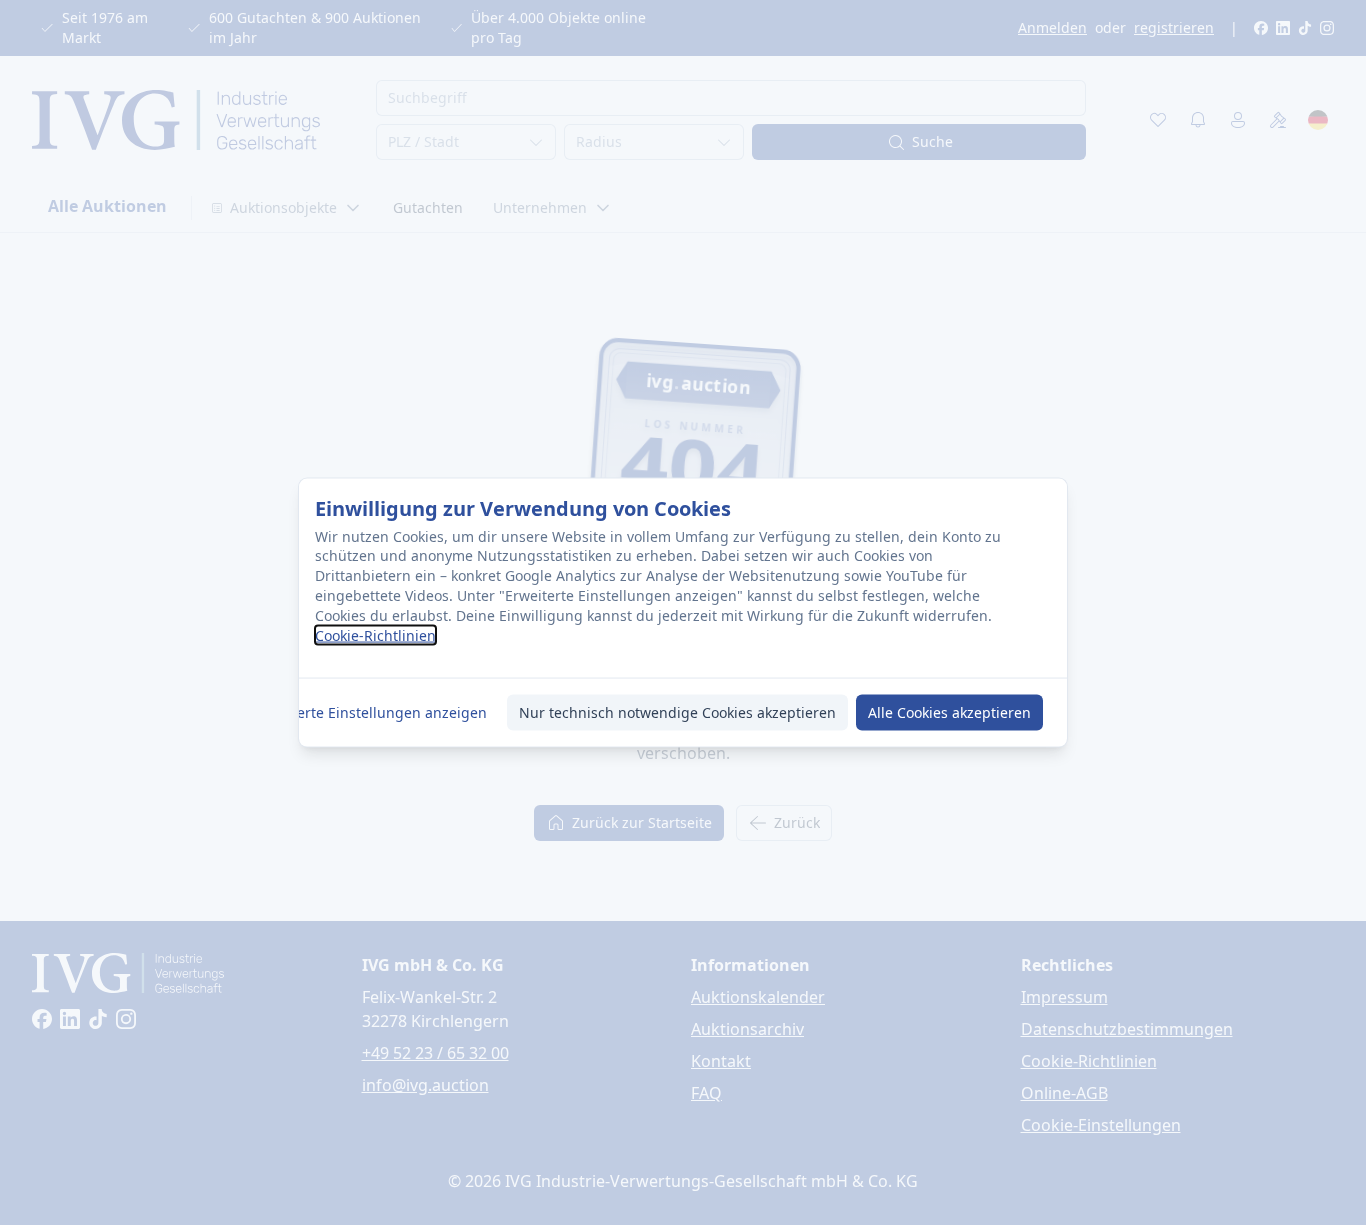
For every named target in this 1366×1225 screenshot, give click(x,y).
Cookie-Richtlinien (375, 635)
